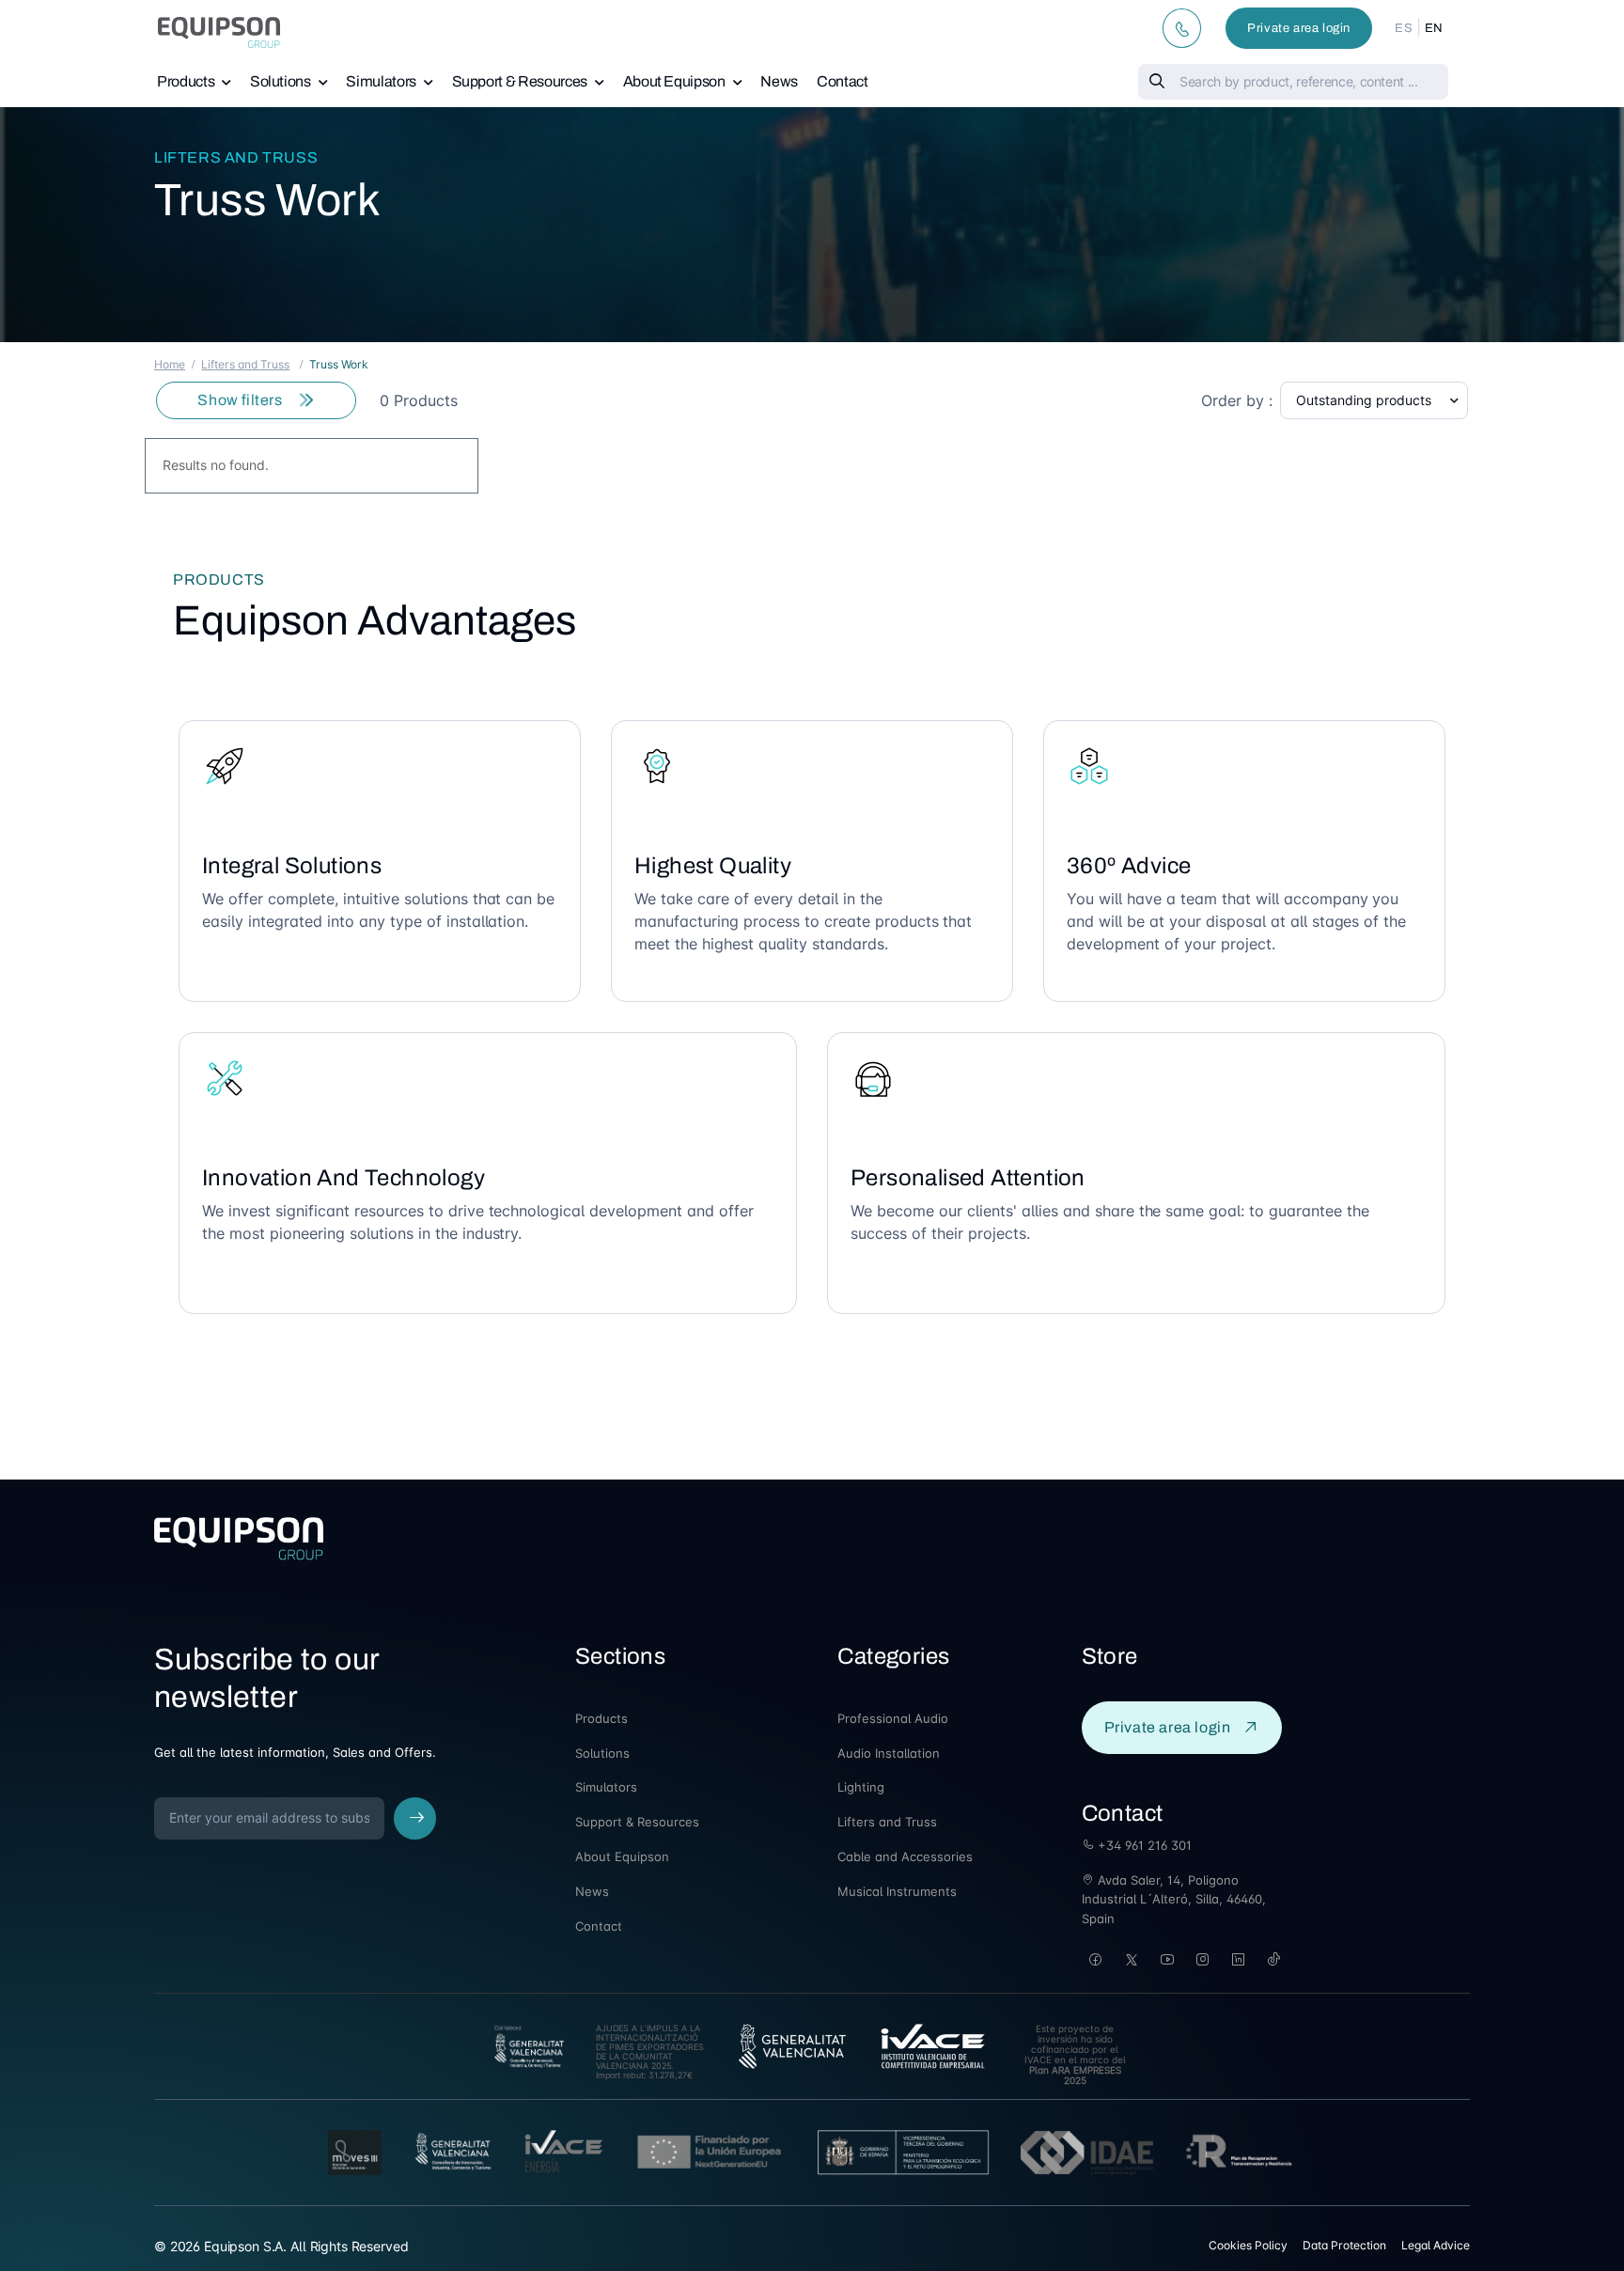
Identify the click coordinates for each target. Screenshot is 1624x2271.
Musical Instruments (897, 1891)
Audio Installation (889, 1753)
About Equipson (674, 81)
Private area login (1299, 28)
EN (1434, 28)
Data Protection (1344, 2245)
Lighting (861, 1787)
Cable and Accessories (905, 1856)
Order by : (1237, 400)
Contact (843, 81)
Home (170, 364)
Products (186, 81)
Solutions (281, 81)
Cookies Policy (1248, 2245)
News (779, 81)
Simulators (381, 81)
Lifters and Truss (236, 157)
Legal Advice (1436, 2245)
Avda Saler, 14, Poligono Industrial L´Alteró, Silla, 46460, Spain (1174, 1900)
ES (1404, 28)
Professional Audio (893, 1718)
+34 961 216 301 (1143, 1845)
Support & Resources (520, 81)
